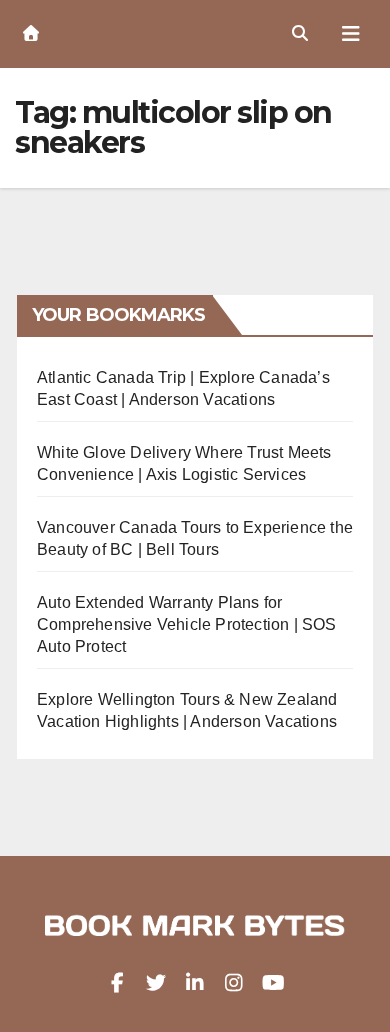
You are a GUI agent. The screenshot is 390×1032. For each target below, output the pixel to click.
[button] (300, 33)
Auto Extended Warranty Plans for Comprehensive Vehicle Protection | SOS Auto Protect (187, 624)
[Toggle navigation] (350, 34)
